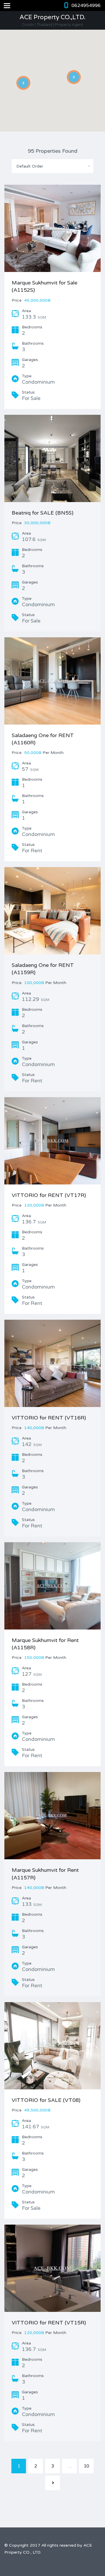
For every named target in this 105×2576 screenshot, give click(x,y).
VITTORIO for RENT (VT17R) (49, 1195)
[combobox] (52, 166)
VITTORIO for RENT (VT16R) (49, 1418)
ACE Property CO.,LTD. (52, 17)
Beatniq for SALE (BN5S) (43, 513)
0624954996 (86, 6)
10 (86, 2466)
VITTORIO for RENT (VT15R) (49, 2323)
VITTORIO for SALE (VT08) (46, 2100)
